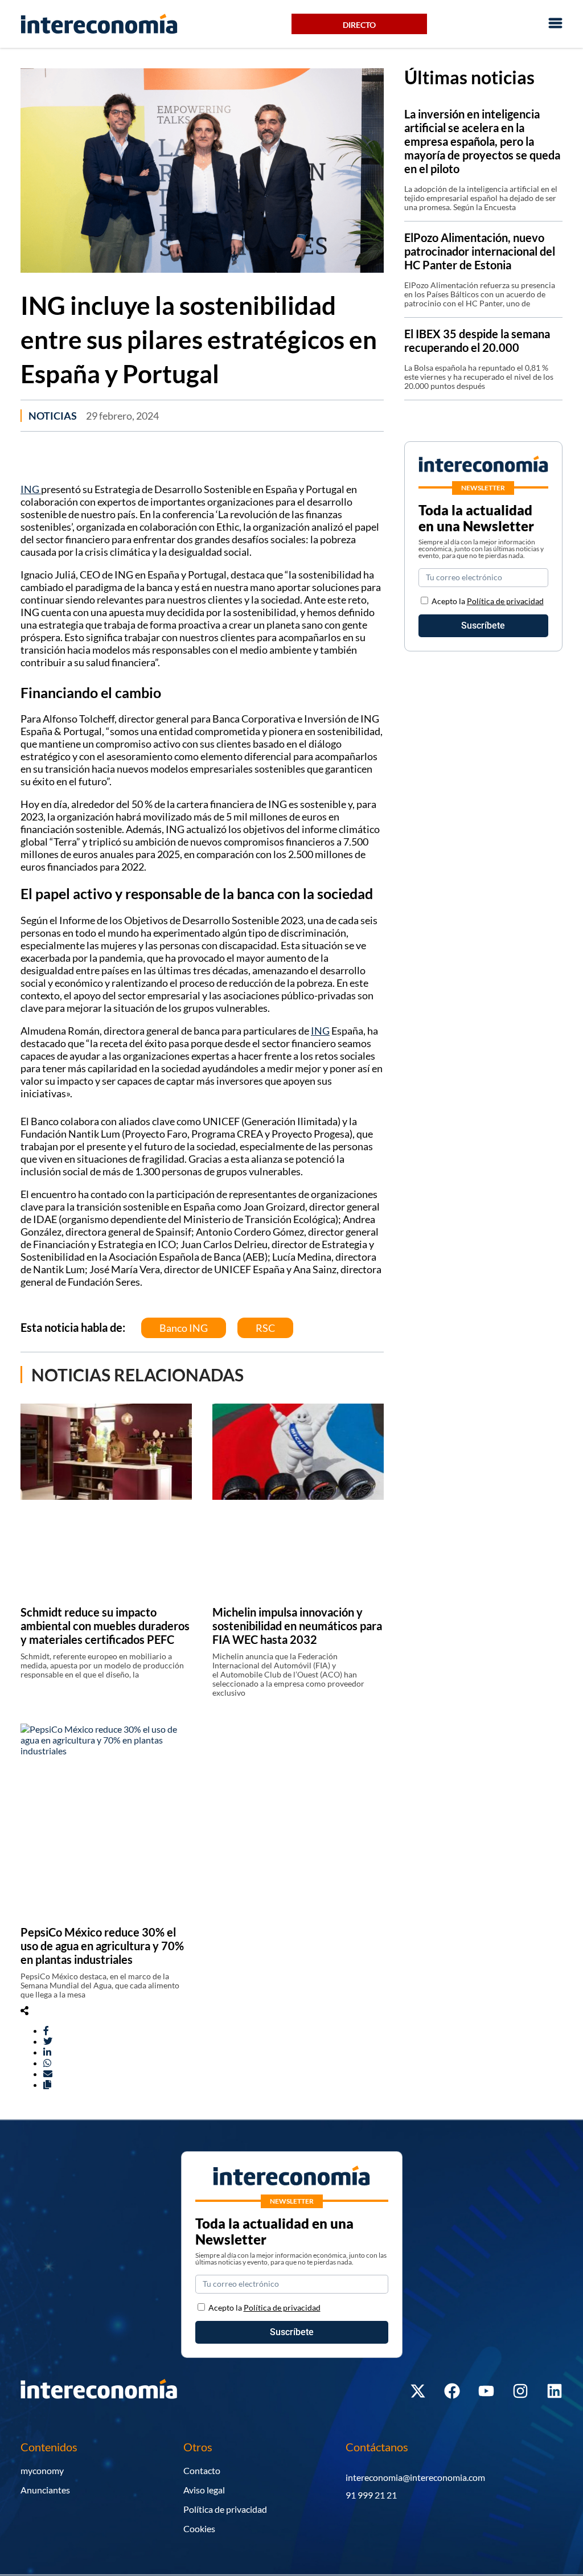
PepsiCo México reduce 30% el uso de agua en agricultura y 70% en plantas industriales (102, 1946)
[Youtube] (486, 2391)
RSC (265, 1328)
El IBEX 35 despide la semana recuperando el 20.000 (477, 341)
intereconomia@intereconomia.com (415, 2477)
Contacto (202, 2470)
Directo (359, 25)
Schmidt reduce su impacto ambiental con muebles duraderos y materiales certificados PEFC (105, 1626)
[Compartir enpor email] (48, 2073)
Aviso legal (204, 2490)
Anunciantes (45, 2490)
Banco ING (184, 1328)
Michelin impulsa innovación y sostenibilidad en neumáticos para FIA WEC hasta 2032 (297, 1626)
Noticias (53, 416)
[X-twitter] (418, 2391)
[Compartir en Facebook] (46, 2030)
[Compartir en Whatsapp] (47, 2063)
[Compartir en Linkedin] (47, 2052)
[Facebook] (452, 2391)
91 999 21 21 (371, 2495)
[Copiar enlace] (47, 2084)
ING (31, 489)
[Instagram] (520, 2391)
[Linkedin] (555, 2391)
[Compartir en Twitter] (48, 2041)
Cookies (199, 2528)
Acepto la (488, 601)
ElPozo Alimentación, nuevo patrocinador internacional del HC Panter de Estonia (480, 251)
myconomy (42, 2470)
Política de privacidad (505, 601)
